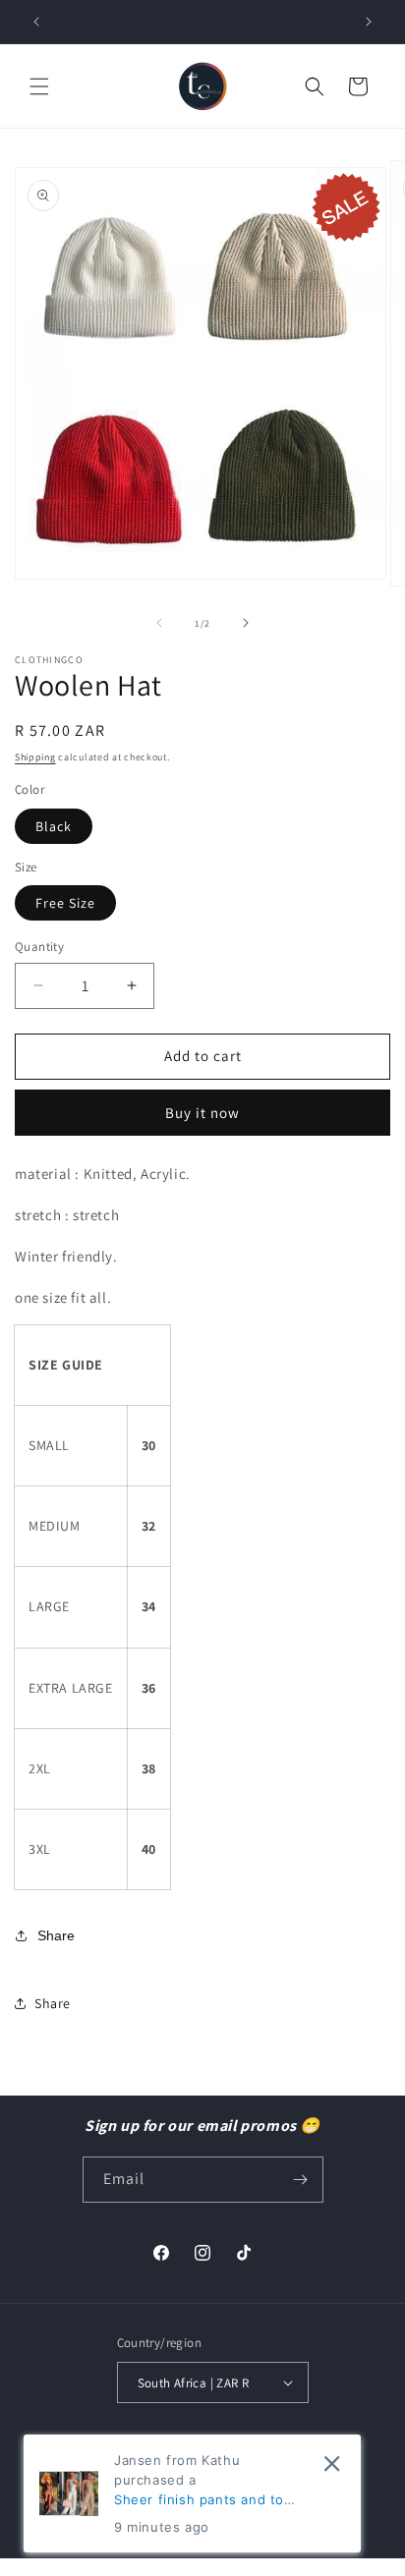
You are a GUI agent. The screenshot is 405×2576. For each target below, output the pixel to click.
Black (54, 826)
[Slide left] (159, 623)
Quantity (39, 947)
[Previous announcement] (36, 22)
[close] (332, 2464)
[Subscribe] (301, 2180)
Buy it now (202, 1113)
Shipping (35, 757)
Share (56, 1935)
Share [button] (53, 2003)
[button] (39, 86)
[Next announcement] (369, 22)
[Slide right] (246, 623)
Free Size (65, 903)
